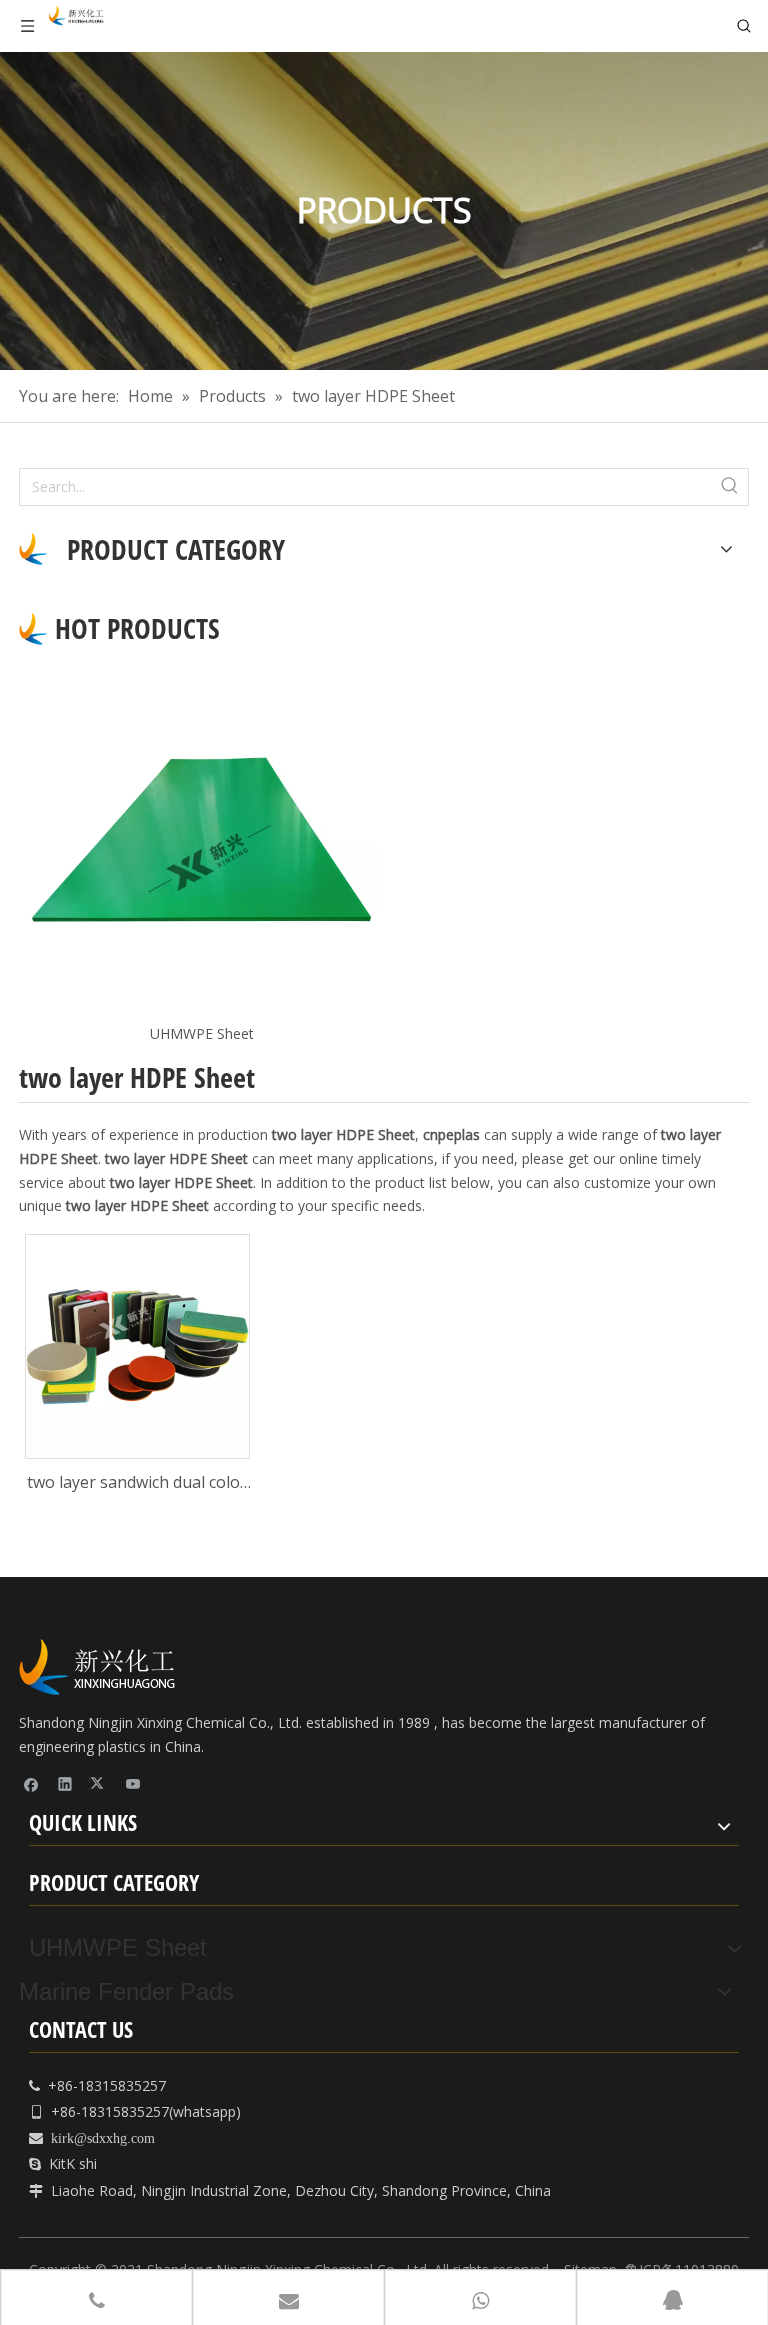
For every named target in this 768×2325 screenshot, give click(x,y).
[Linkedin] (65, 1784)
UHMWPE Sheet (202, 1033)
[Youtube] (133, 1784)
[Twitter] (99, 1784)
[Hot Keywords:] (730, 487)
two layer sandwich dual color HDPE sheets (137, 1483)
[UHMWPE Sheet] (201, 839)
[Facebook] (31, 1784)
